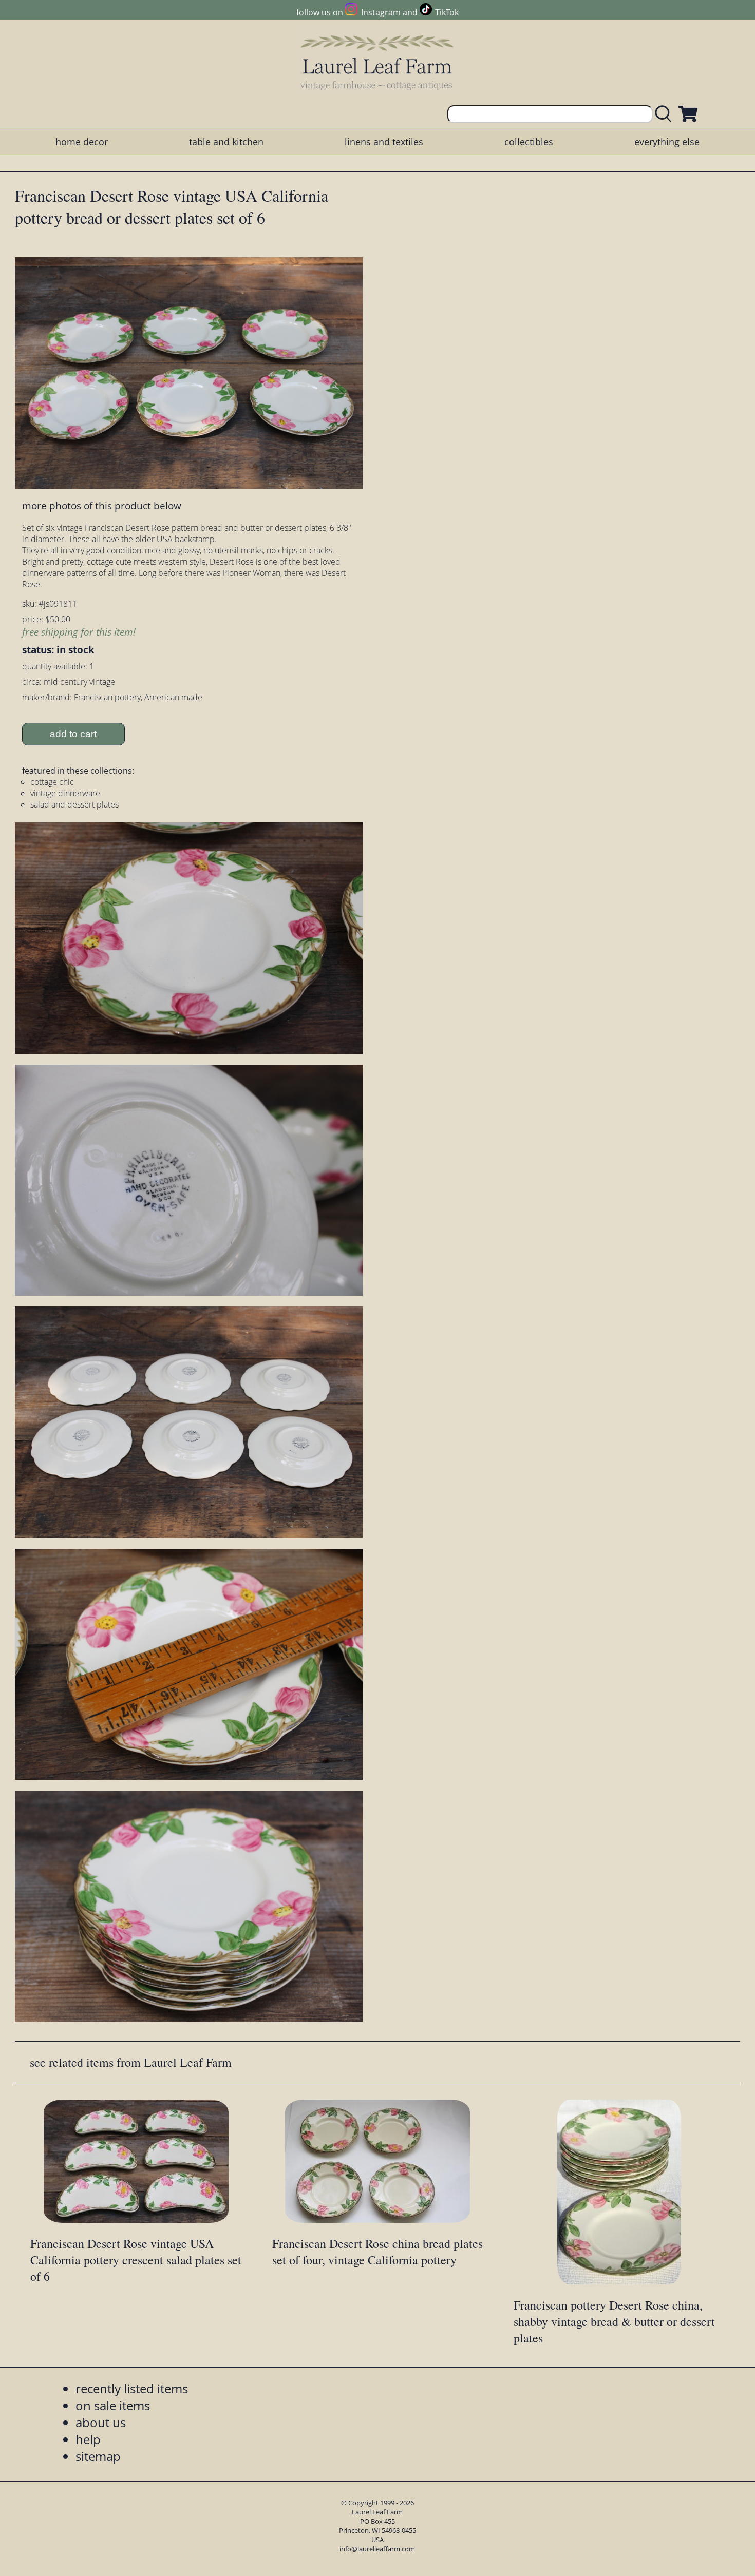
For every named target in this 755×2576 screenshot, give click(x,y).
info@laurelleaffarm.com (377, 2549)
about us (101, 2422)
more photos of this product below (102, 505)
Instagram (381, 12)
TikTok (447, 12)
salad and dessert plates (74, 804)
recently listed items (132, 2388)
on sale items (113, 2405)
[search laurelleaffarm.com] (666, 114)
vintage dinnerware (65, 793)
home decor (82, 142)
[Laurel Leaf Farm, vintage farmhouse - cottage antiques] (377, 62)
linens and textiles (384, 142)
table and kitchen (226, 142)
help (88, 2439)
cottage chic (52, 782)
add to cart (73, 734)
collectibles (529, 142)
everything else (667, 142)
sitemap (98, 2456)
